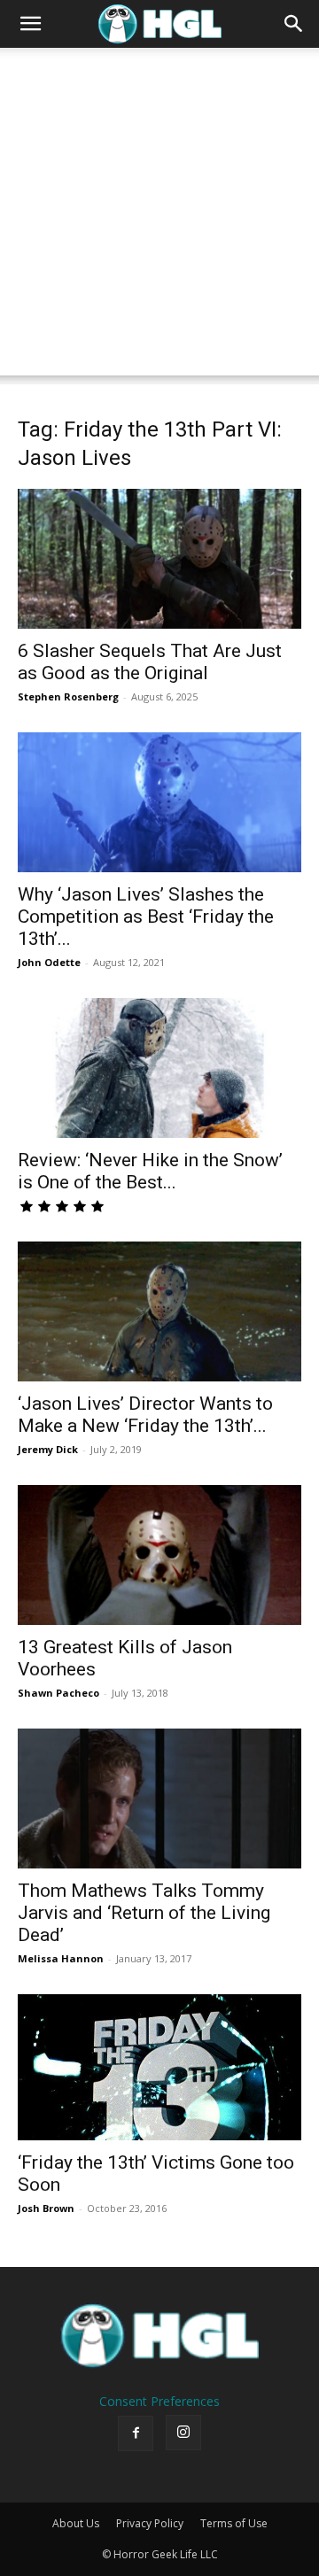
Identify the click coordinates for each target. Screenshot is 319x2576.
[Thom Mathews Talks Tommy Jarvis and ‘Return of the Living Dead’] (159, 1799)
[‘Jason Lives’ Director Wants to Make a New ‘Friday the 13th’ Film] (159, 1311)
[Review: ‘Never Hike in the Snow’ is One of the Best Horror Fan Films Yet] (159, 1068)
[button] (30, 24)
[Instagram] (183, 2433)
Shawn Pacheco (58, 1693)
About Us (76, 2523)
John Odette (49, 962)
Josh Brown (46, 2208)
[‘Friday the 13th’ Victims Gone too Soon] (159, 2067)
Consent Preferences (159, 2401)
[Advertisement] (159, 216)
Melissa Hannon (61, 1958)
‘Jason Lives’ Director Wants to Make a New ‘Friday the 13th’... (145, 1415)
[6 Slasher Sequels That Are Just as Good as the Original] (159, 559)
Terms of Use (234, 2523)
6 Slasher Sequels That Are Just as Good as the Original (150, 662)
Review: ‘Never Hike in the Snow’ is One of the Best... (150, 1171)
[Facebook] (136, 2433)
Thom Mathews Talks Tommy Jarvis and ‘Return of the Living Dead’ (144, 1913)
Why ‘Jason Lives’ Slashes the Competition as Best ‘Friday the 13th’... (146, 917)
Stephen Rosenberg (68, 696)
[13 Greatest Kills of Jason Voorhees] (159, 1555)
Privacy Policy (150, 2523)
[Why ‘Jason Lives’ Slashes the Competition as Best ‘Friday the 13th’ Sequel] (159, 802)
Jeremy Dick (48, 1449)
